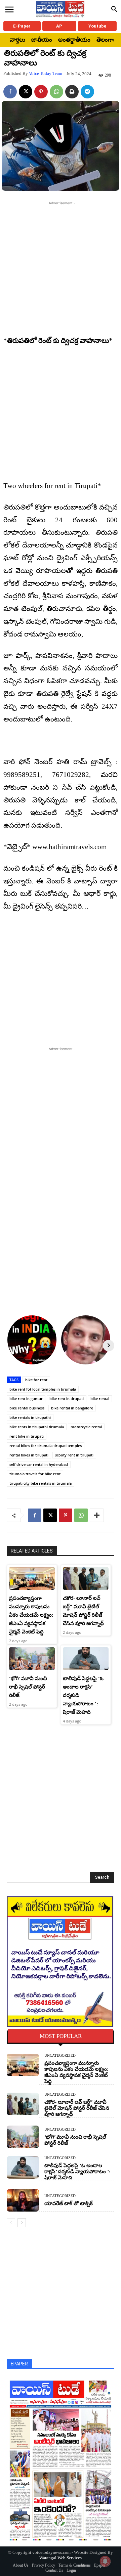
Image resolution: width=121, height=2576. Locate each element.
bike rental (100, 1399)
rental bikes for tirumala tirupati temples (46, 1446)
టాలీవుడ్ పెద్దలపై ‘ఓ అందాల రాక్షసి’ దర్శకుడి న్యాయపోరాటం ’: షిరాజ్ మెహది (77, 2172)
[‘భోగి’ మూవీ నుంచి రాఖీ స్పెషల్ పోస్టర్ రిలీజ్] (32, 1659)
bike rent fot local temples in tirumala (43, 1389)
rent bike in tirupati (27, 1436)
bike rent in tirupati (67, 1399)
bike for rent (36, 1380)
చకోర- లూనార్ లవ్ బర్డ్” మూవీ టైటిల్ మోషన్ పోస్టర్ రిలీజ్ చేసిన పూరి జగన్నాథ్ (77, 2108)
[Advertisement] (61, 267)
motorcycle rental (86, 1427)
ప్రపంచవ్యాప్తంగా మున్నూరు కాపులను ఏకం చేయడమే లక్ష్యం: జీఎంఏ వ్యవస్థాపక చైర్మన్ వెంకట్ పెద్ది (31, 1615)
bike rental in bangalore (72, 1408)
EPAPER (19, 2364)
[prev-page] (11, 2223)
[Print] (72, 92)
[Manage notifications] (105, 2561)
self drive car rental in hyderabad (39, 1464)
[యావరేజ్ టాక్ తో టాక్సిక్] (23, 2200)
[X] (26, 92)
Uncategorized (60, 2056)
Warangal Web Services (61, 2558)
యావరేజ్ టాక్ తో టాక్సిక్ (69, 2203)
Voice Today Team (46, 73)
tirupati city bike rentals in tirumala (41, 1483)
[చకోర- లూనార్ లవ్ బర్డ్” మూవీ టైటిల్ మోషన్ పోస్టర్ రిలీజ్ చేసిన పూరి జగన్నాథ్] (86, 1578)
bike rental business (27, 1408)
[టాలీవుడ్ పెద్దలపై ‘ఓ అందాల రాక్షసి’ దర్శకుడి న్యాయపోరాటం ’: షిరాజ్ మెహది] (86, 1659)
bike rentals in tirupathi (30, 1417)
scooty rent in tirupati (74, 1455)
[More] (97, 1515)
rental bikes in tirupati (29, 1455)
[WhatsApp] (56, 92)
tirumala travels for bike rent (35, 1474)
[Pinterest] (41, 92)
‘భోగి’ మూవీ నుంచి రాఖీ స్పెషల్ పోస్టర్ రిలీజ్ (28, 1687)
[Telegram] (87, 92)
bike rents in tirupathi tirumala (37, 1427)
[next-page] (22, 2223)
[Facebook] (10, 92)
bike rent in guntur (26, 1399)
